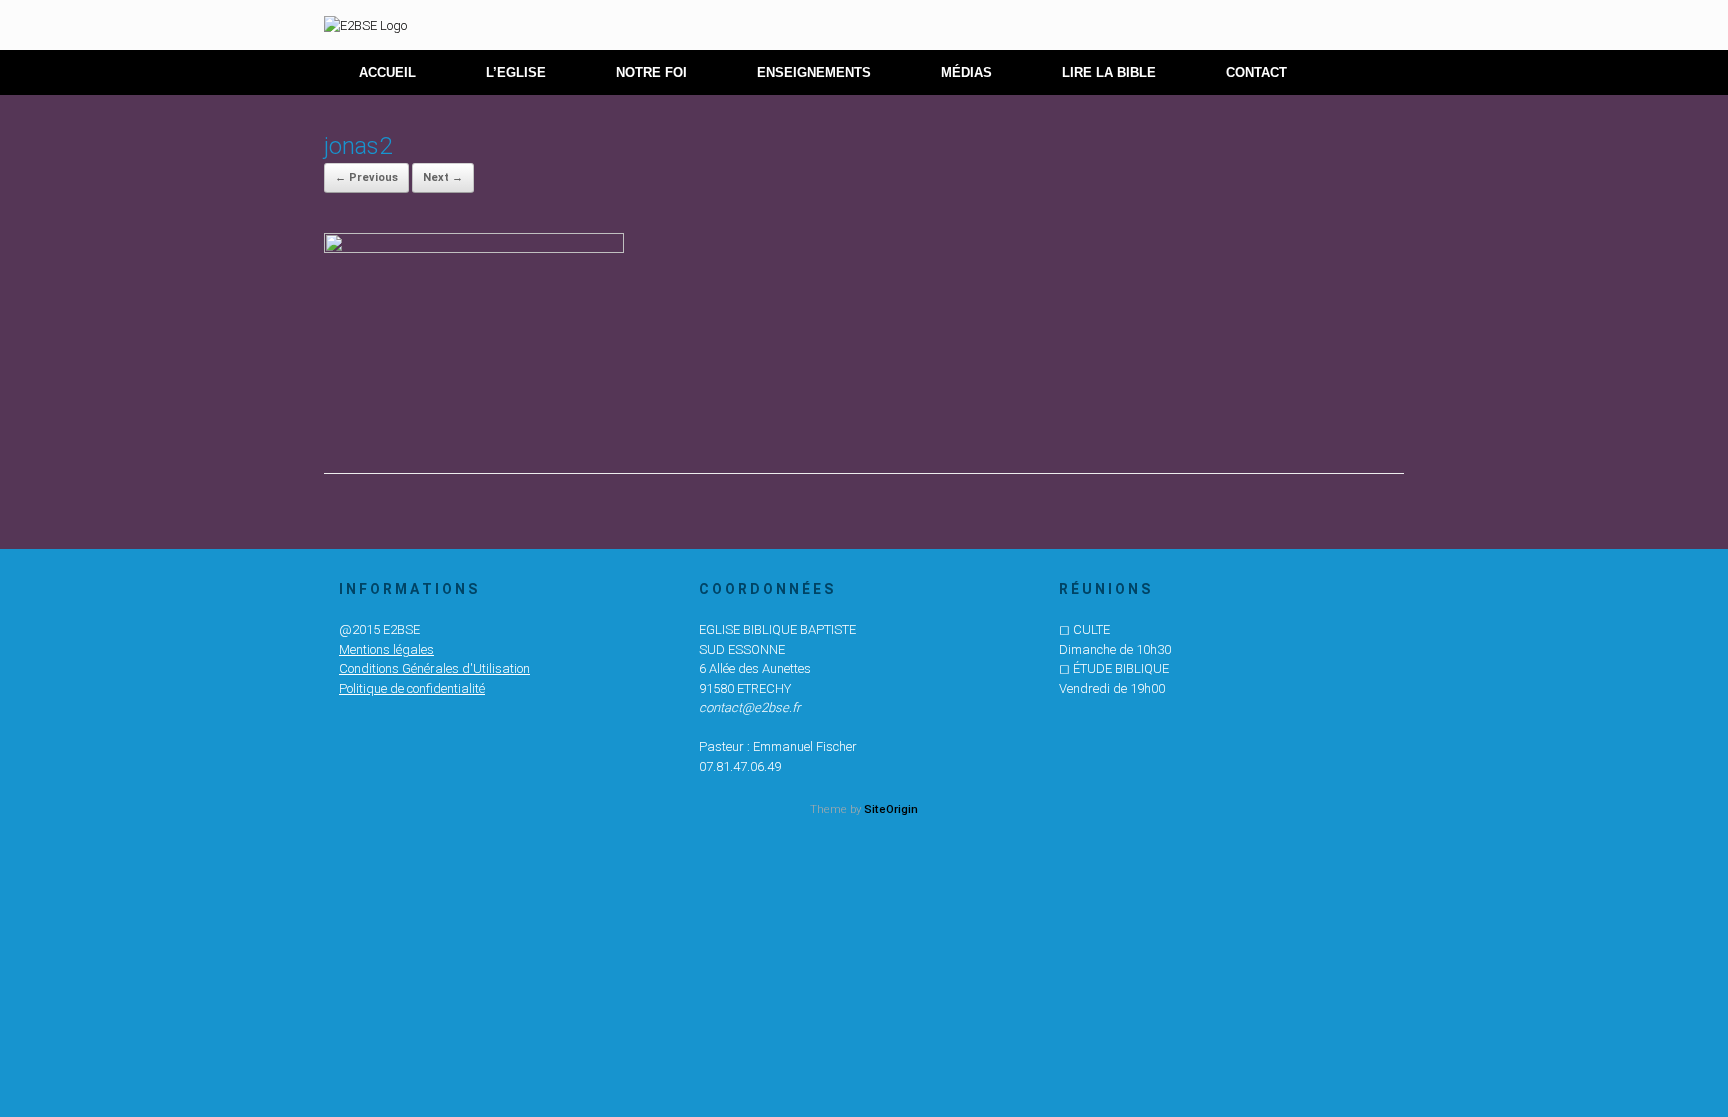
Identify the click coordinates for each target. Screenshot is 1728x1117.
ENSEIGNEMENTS (814, 72)
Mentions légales (386, 649)
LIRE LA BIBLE (1109, 72)
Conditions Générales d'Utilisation (434, 668)
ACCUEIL (387, 72)
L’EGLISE (516, 72)
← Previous (366, 177)
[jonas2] (474, 247)
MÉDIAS (966, 72)
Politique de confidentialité (412, 688)
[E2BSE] (365, 25)
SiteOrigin (891, 809)
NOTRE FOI (651, 72)
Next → (443, 177)
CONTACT (1256, 72)
